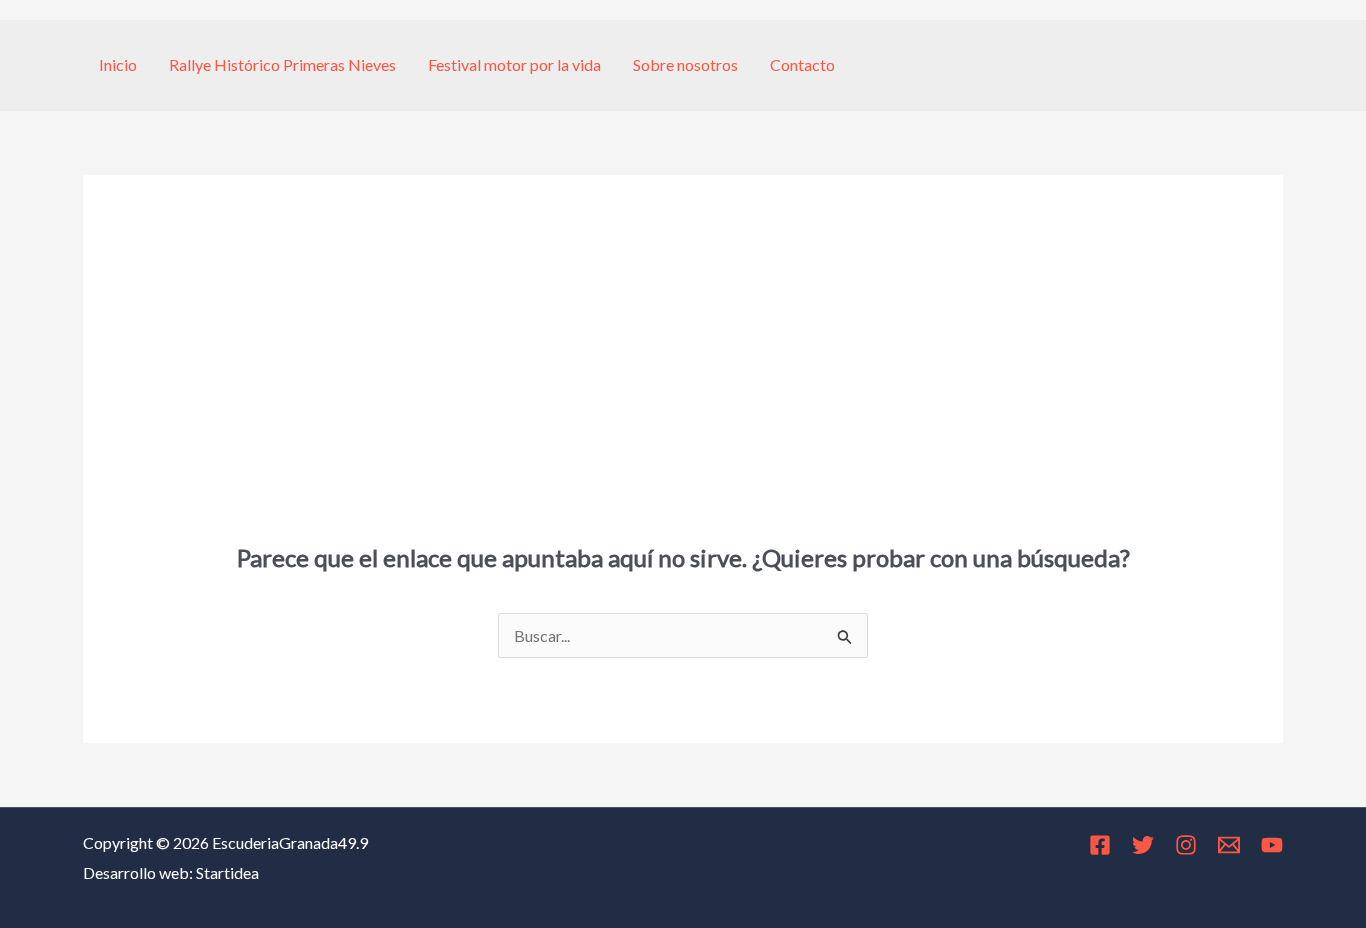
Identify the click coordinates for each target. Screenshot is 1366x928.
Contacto (802, 64)
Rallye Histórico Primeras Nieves (282, 64)
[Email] (1229, 845)
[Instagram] (1186, 845)
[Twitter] (1143, 845)
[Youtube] (1272, 845)
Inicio (118, 64)
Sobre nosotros (685, 64)
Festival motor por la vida (514, 64)
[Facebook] (1100, 845)
